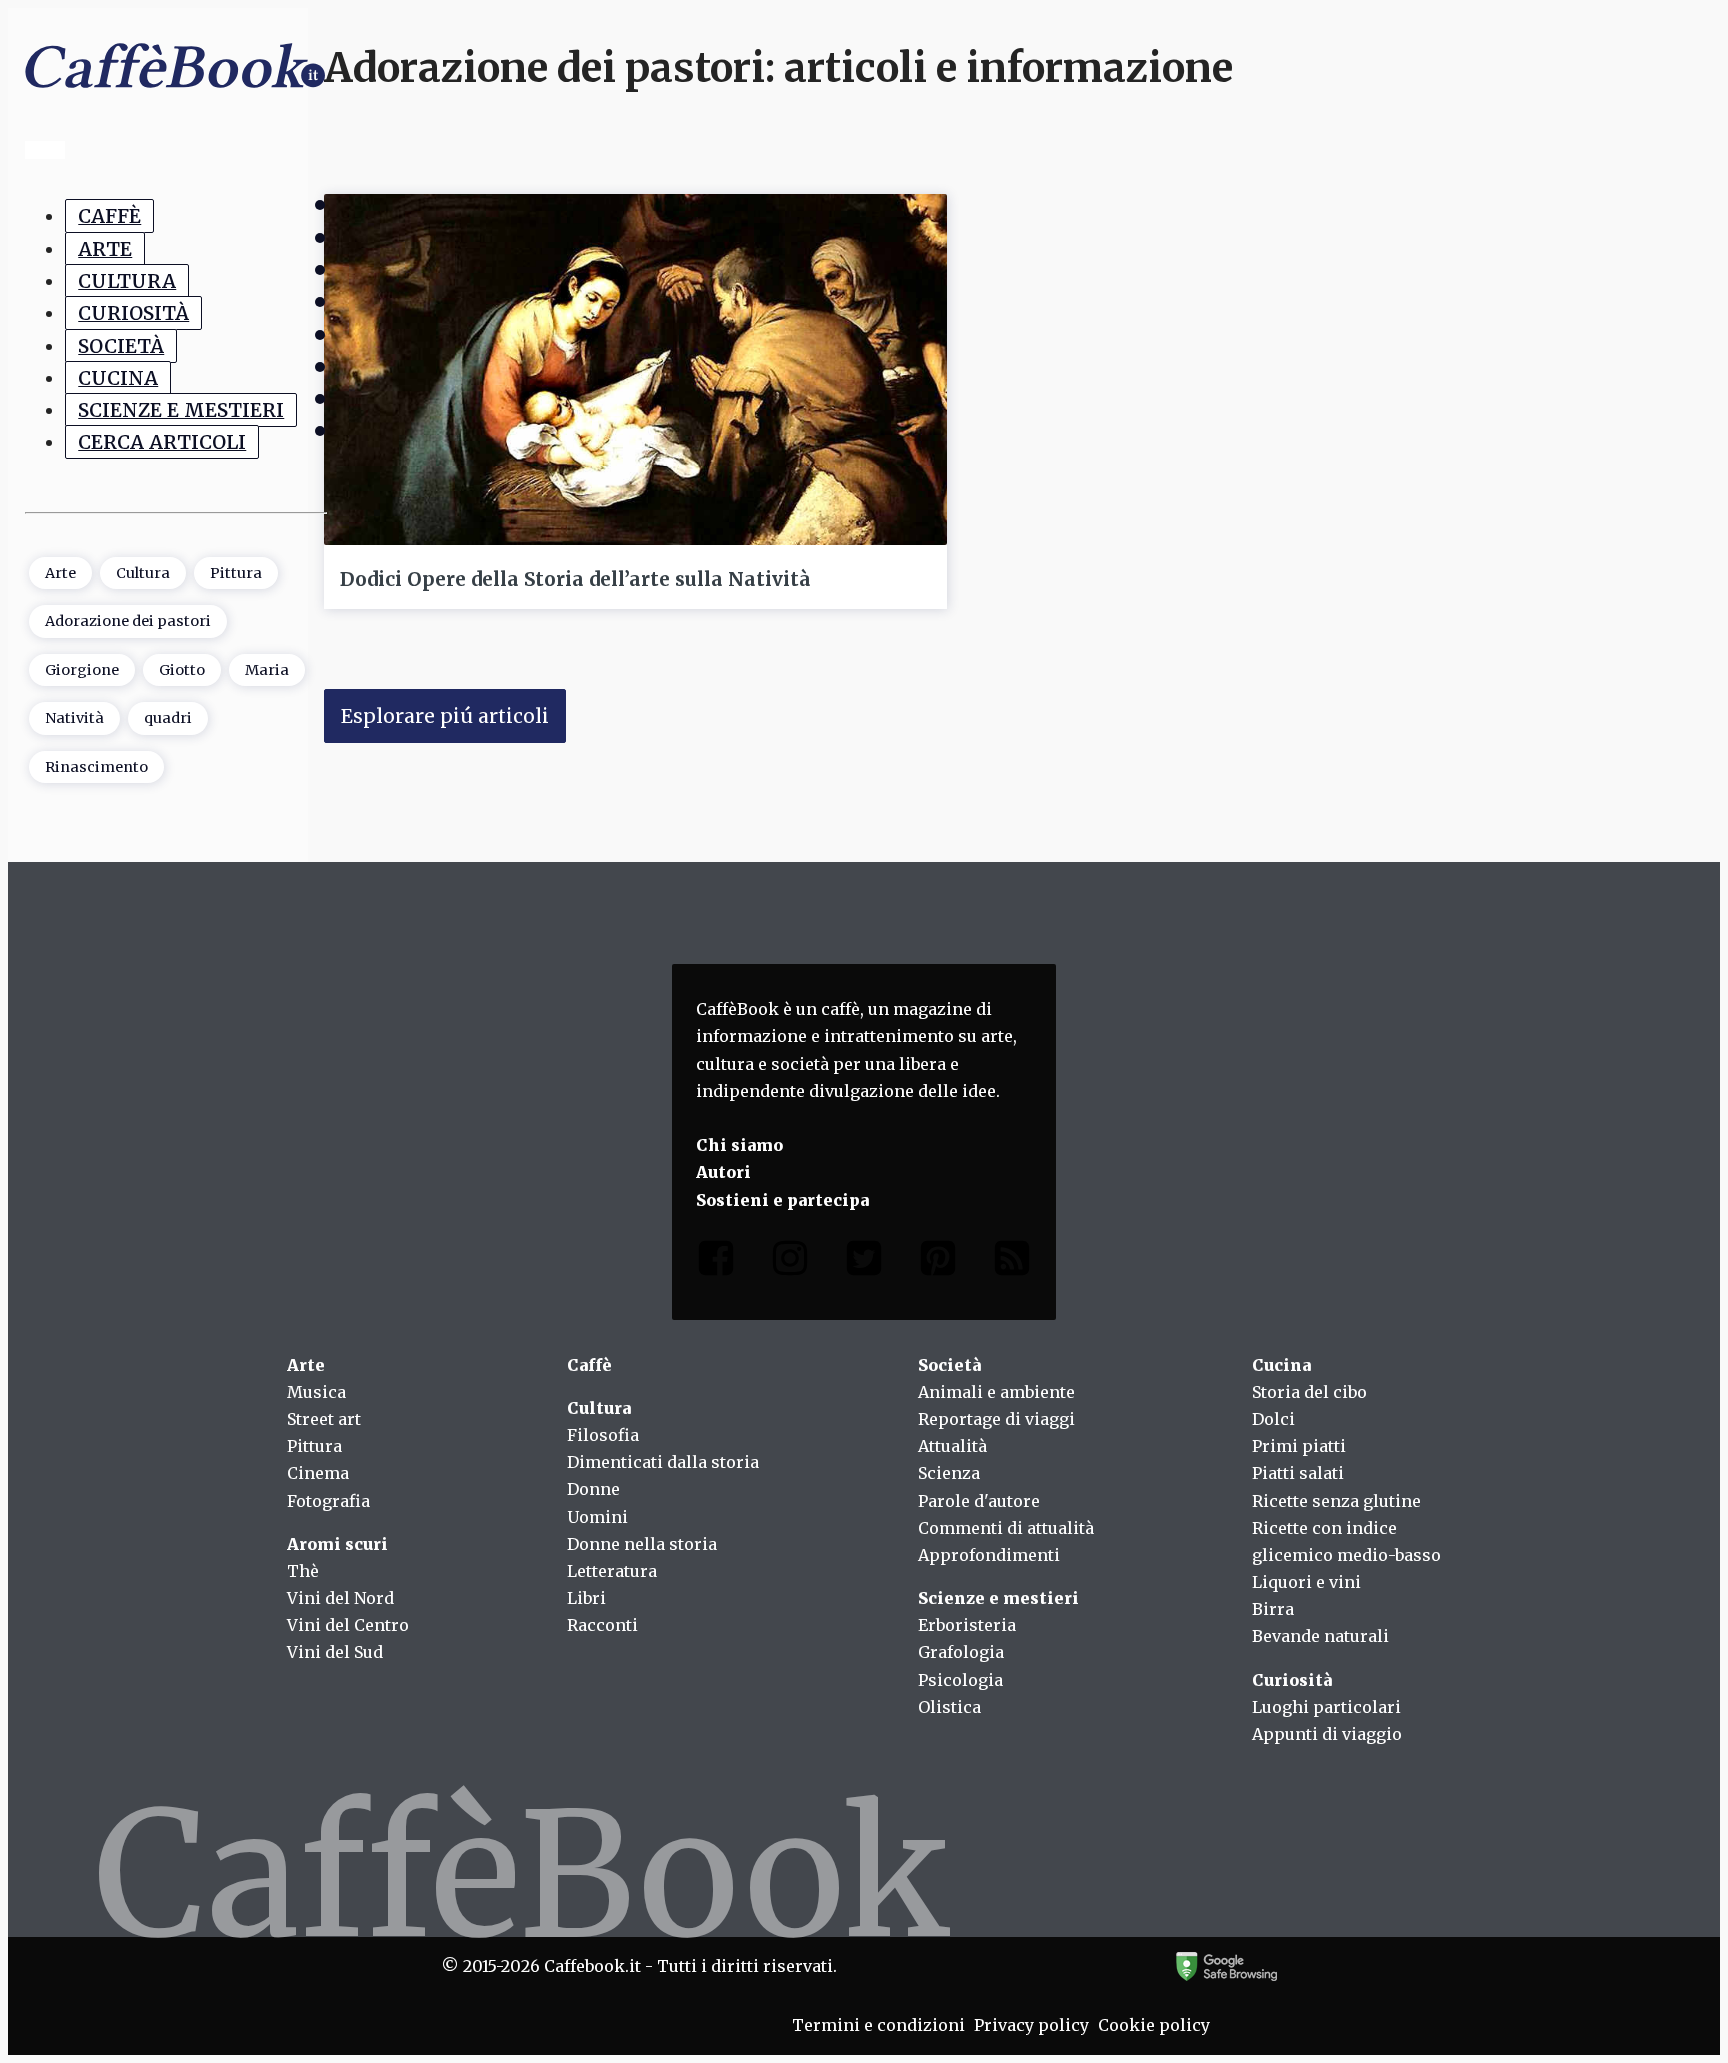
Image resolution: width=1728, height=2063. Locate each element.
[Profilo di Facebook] (716, 1262)
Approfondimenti (989, 1555)
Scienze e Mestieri (181, 410)
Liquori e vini (1306, 1582)
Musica (316, 1392)
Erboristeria (967, 1625)
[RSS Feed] (1012, 1262)
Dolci (1273, 1419)
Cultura (127, 281)
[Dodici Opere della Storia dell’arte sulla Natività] (635, 369)
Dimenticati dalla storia (663, 1462)
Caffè (109, 216)
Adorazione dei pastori (128, 621)
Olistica (949, 1707)
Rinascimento (96, 767)
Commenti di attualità (1006, 1528)
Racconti (602, 1625)
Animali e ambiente (996, 1392)
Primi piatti (1299, 1446)
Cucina (118, 378)
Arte (105, 248)
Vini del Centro (348, 1625)
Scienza (949, 1473)
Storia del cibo (1309, 1392)
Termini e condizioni (878, 2025)
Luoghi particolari (1326, 1707)
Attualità (952, 1446)
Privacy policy (1031, 2025)
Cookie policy (1154, 2025)
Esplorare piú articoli (445, 716)
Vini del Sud (335, 1652)
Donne (593, 1489)
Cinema (318, 1473)
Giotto (182, 670)
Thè (303, 1571)
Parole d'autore (979, 1501)
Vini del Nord (340, 1598)
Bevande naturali (1320, 1636)
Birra (1273, 1609)
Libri (586, 1598)
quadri (168, 718)
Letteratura (612, 1571)
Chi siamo (739, 1145)
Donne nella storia (642, 1544)
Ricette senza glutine (1336, 1501)
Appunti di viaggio (1327, 1734)
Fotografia (328, 1501)
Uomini (597, 1517)
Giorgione (82, 670)
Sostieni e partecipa (782, 1200)
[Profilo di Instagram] (790, 1262)
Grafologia (961, 1652)
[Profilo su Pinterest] (938, 1262)
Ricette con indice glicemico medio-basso (1346, 1541)
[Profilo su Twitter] (864, 1262)
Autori (723, 1172)
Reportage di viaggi (996, 1419)
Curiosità (133, 313)
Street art (324, 1419)
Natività (74, 718)
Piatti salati (1298, 1473)
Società (121, 345)
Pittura (236, 573)
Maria (267, 670)
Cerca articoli (162, 442)
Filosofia (603, 1435)
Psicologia (960, 1680)
